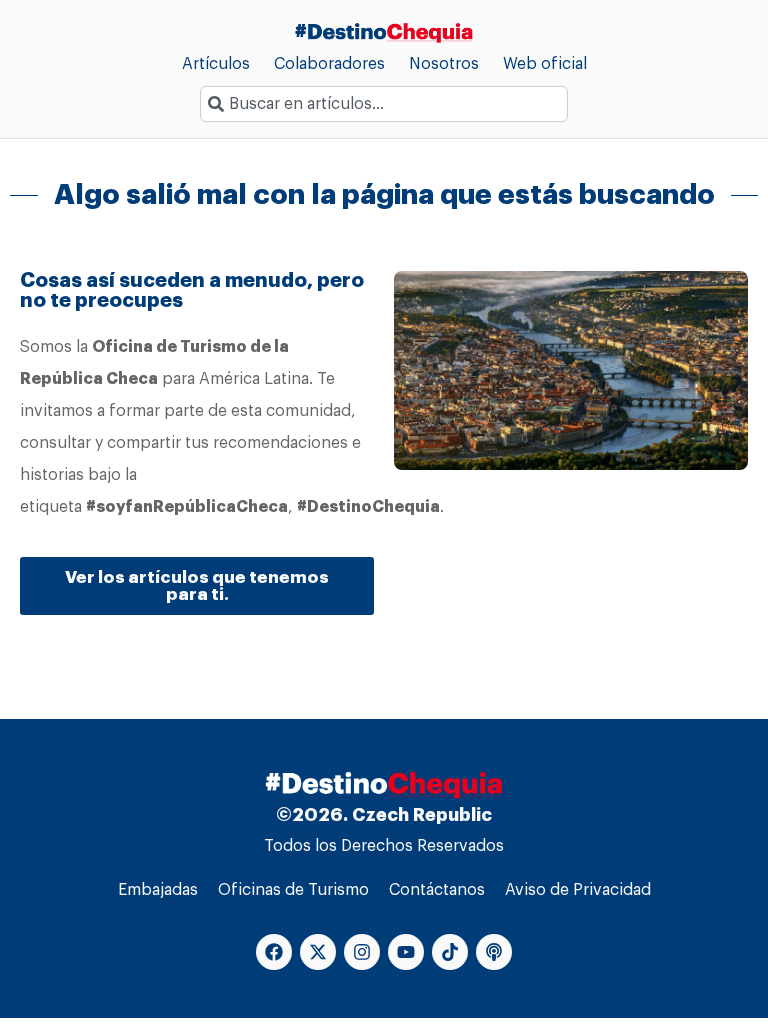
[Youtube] (406, 952)
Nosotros (444, 64)
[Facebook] (274, 952)
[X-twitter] (318, 952)
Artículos (216, 64)
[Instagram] (362, 952)
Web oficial (545, 64)
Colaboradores (329, 64)
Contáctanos (437, 890)
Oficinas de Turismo (293, 890)
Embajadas (158, 890)
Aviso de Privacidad (578, 890)
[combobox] (384, 104)
